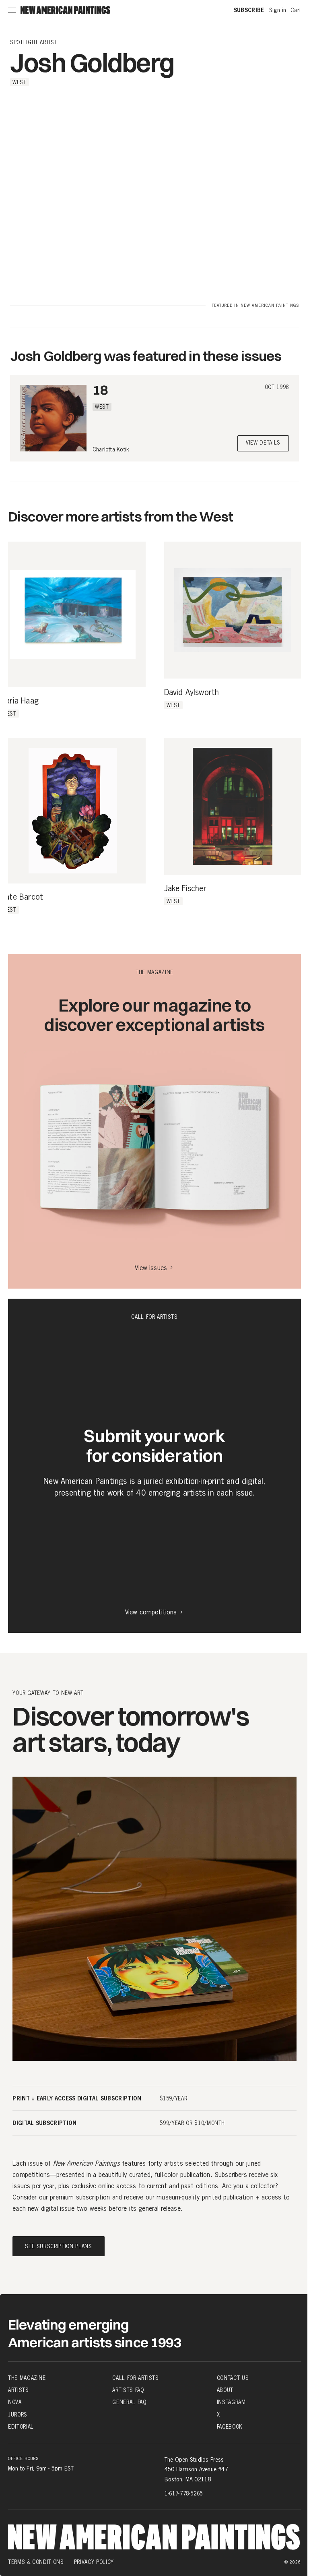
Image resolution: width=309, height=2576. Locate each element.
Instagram (231, 2402)
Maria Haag (19, 701)
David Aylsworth (192, 693)
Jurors (18, 2414)
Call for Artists (135, 2378)
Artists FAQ (128, 2390)
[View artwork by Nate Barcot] (73, 811)
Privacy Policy (94, 2562)
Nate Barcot (22, 897)
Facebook (230, 2427)
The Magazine (27, 2378)
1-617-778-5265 (184, 2493)
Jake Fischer (185, 889)
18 (100, 390)
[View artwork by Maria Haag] (73, 615)
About (225, 2390)
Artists (19, 2390)
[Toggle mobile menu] (12, 10)
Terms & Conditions (36, 2562)
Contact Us (233, 2378)
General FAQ (129, 2402)
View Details (263, 443)
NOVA (15, 2402)
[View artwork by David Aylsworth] (233, 610)
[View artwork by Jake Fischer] (233, 806)
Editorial (21, 2427)
